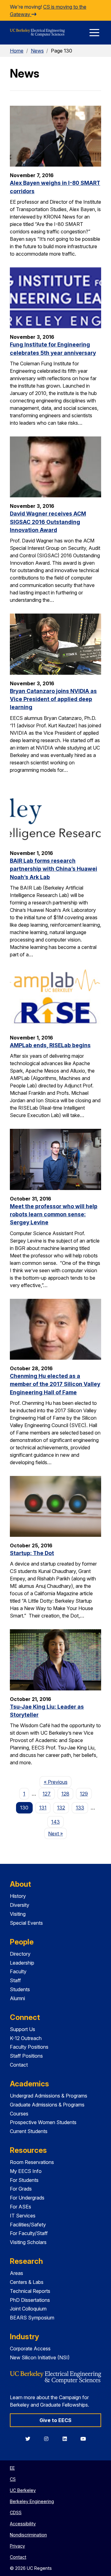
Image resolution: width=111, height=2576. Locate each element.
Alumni (17, 1998)
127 (47, 1794)
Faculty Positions (29, 2047)
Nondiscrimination (28, 2535)
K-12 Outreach (26, 2038)
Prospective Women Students (43, 2122)
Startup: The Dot (32, 1553)
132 (61, 1808)
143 (55, 1822)
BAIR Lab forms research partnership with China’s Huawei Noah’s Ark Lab (53, 869)
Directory (20, 1954)
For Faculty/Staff (29, 2233)
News (37, 51)
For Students (24, 2180)
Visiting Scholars (28, 2242)
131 (43, 1808)
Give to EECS (55, 2420)
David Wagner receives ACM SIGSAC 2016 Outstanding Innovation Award (48, 522)
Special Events (26, 1923)
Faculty (18, 1971)
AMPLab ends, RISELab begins (50, 1045)
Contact (19, 2065)
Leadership (22, 1963)
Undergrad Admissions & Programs (49, 2096)
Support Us (23, 2029)
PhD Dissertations (30, 2300)
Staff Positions (26, 2056)
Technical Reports (30, 2291)
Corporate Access (30, 2349)
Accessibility (23, 2524)
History (18, 1896)
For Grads (21, 2189)
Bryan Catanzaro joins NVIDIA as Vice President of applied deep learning (53, 699)
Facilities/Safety (28, 2225)
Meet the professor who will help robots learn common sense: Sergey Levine (54, 1214)
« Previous (58, 1782)
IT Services (23, 2216)
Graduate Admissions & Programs (47, 2105)
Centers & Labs (27, 2282)
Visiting (18, 1914)
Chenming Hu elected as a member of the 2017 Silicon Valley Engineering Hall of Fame (55, 1384)
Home (17, 51)
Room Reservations (32, 2162)
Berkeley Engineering (32, 2501)
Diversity (20, 1905)
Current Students (29, 2131)
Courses (19, 2114)
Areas (16, 2273)
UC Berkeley (23, 2490)
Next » (58, 1833)
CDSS (16, 2512)
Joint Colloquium (28, 2309)
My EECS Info (26, 2171)
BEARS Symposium (32, 2318)
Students (20, 1989)
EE (12, 2468)
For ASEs (21, 2207)
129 (84, 1794)
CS (13, 2479)
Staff (15, 1980)
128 (65, 1794)
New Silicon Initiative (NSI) (40, 2357)
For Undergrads (27, 2198)
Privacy (17, 2546)
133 (80, 1808)
